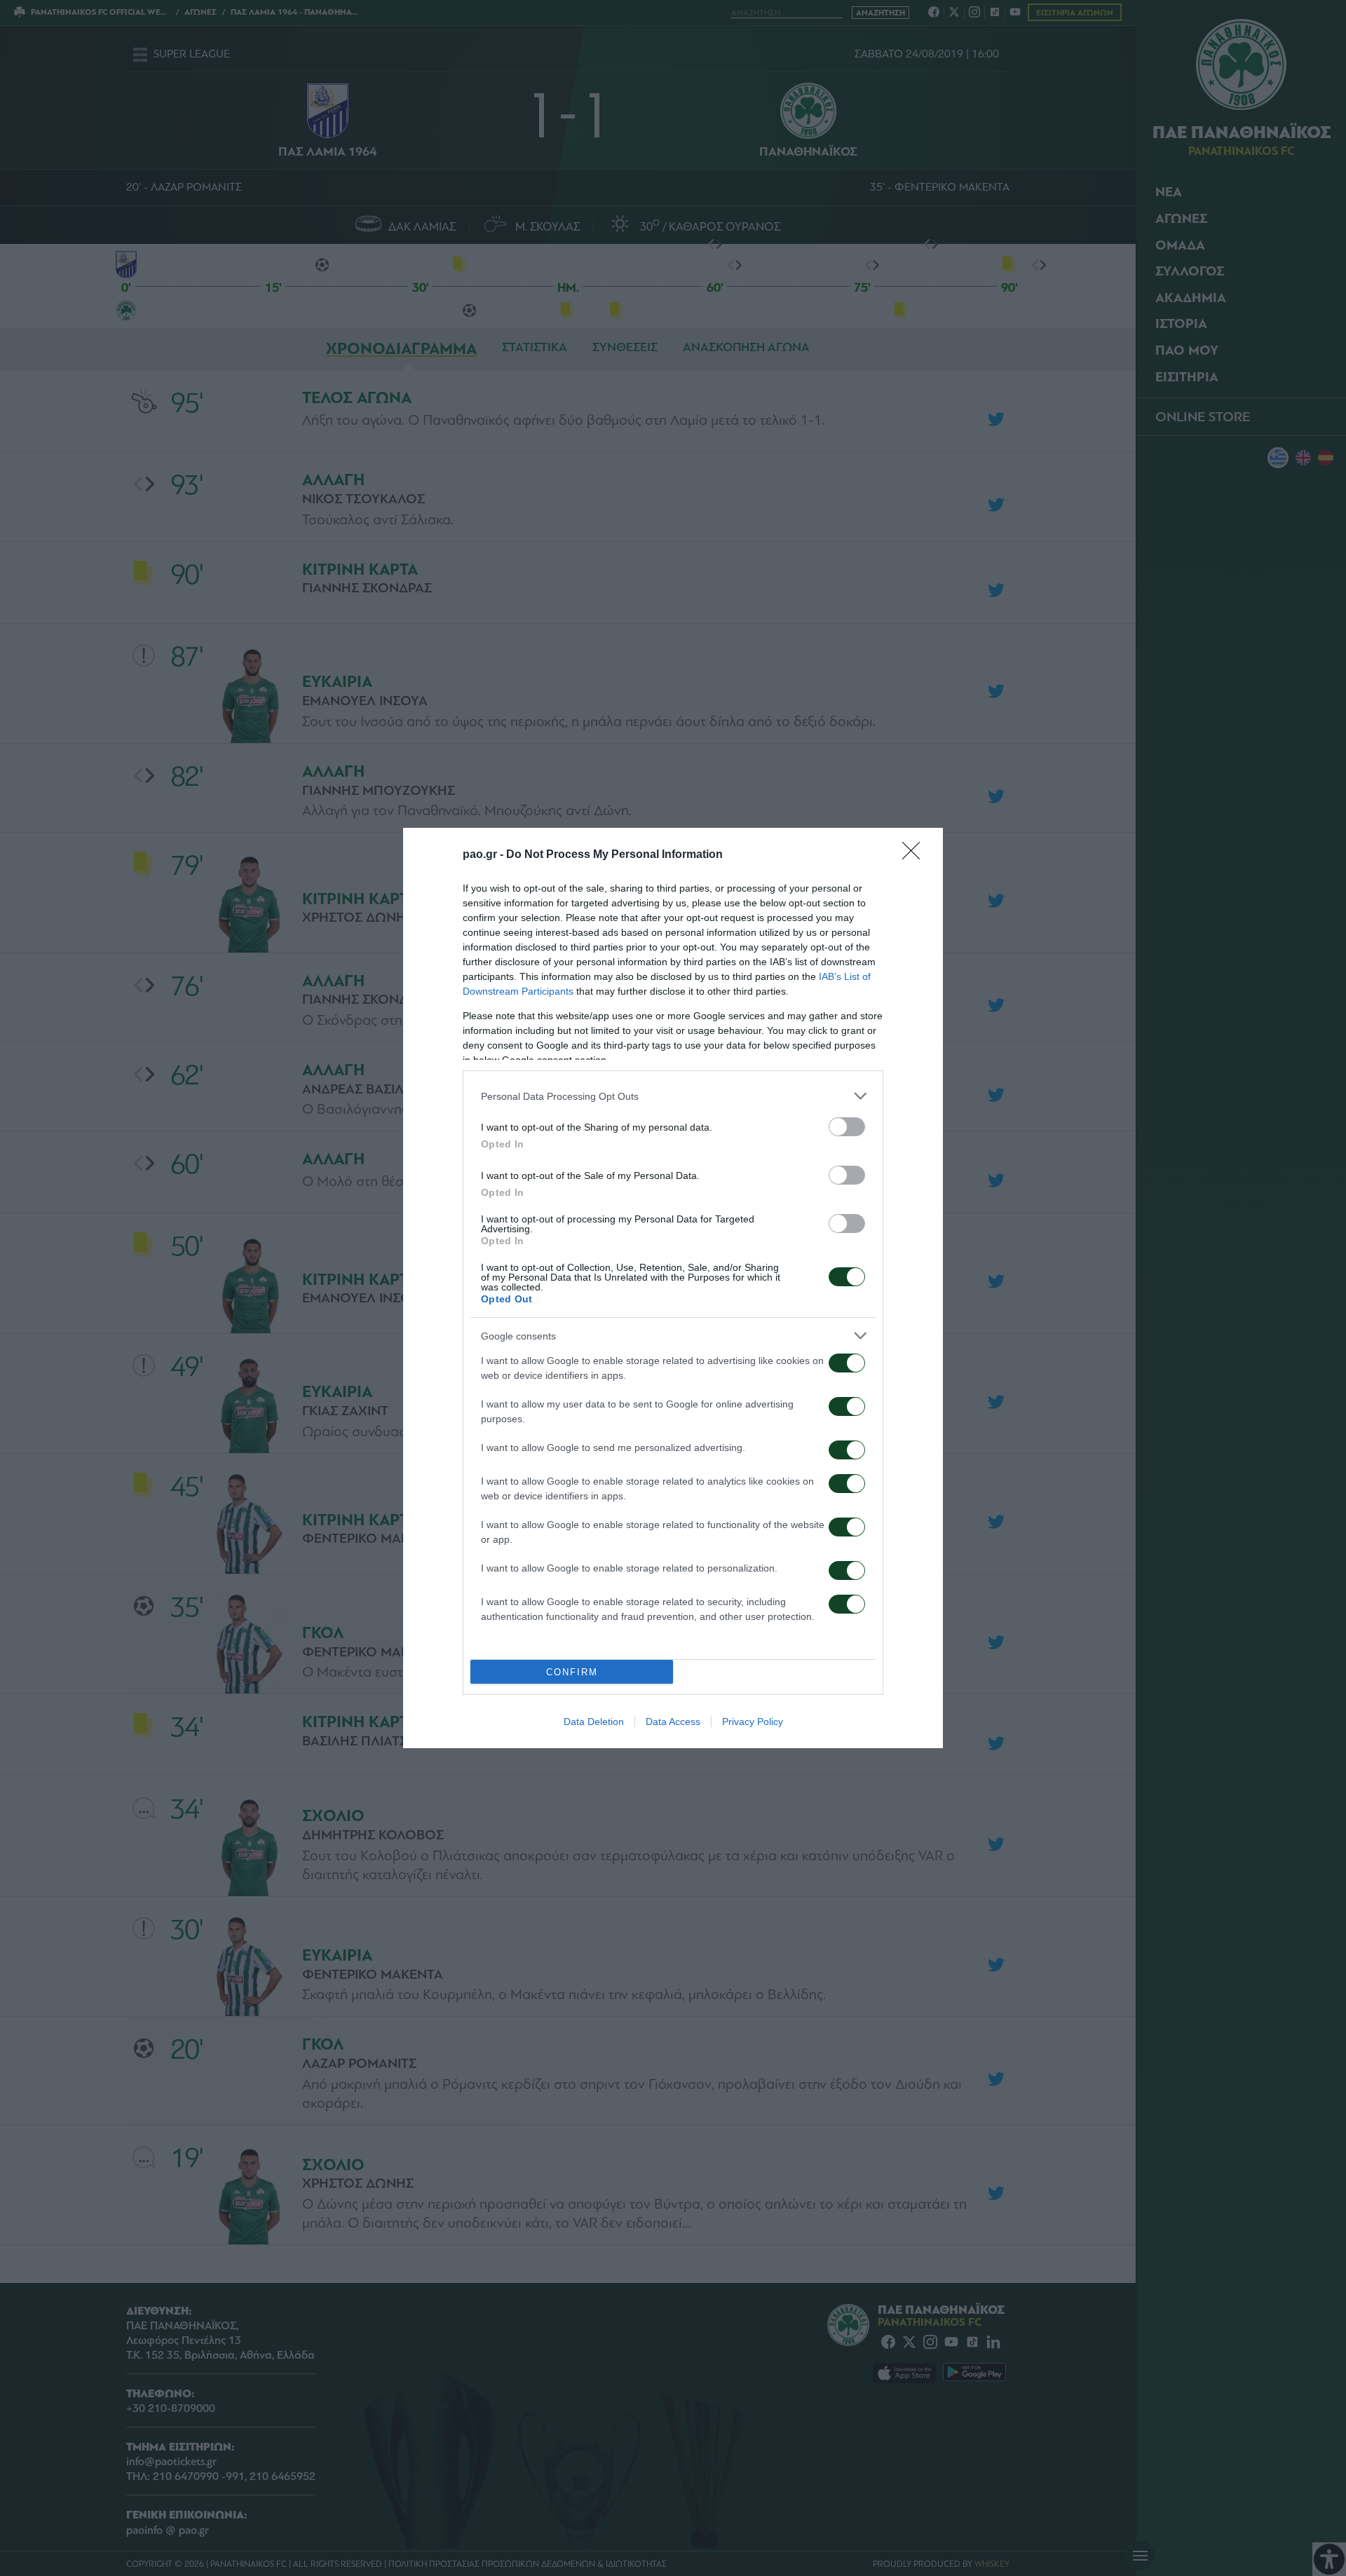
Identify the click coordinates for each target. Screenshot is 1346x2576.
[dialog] (673, 1288)
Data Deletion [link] (594, 1722)
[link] (916, 855)
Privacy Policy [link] (753, 1722)
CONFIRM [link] (572, 1672)
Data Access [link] (673, 1722)
